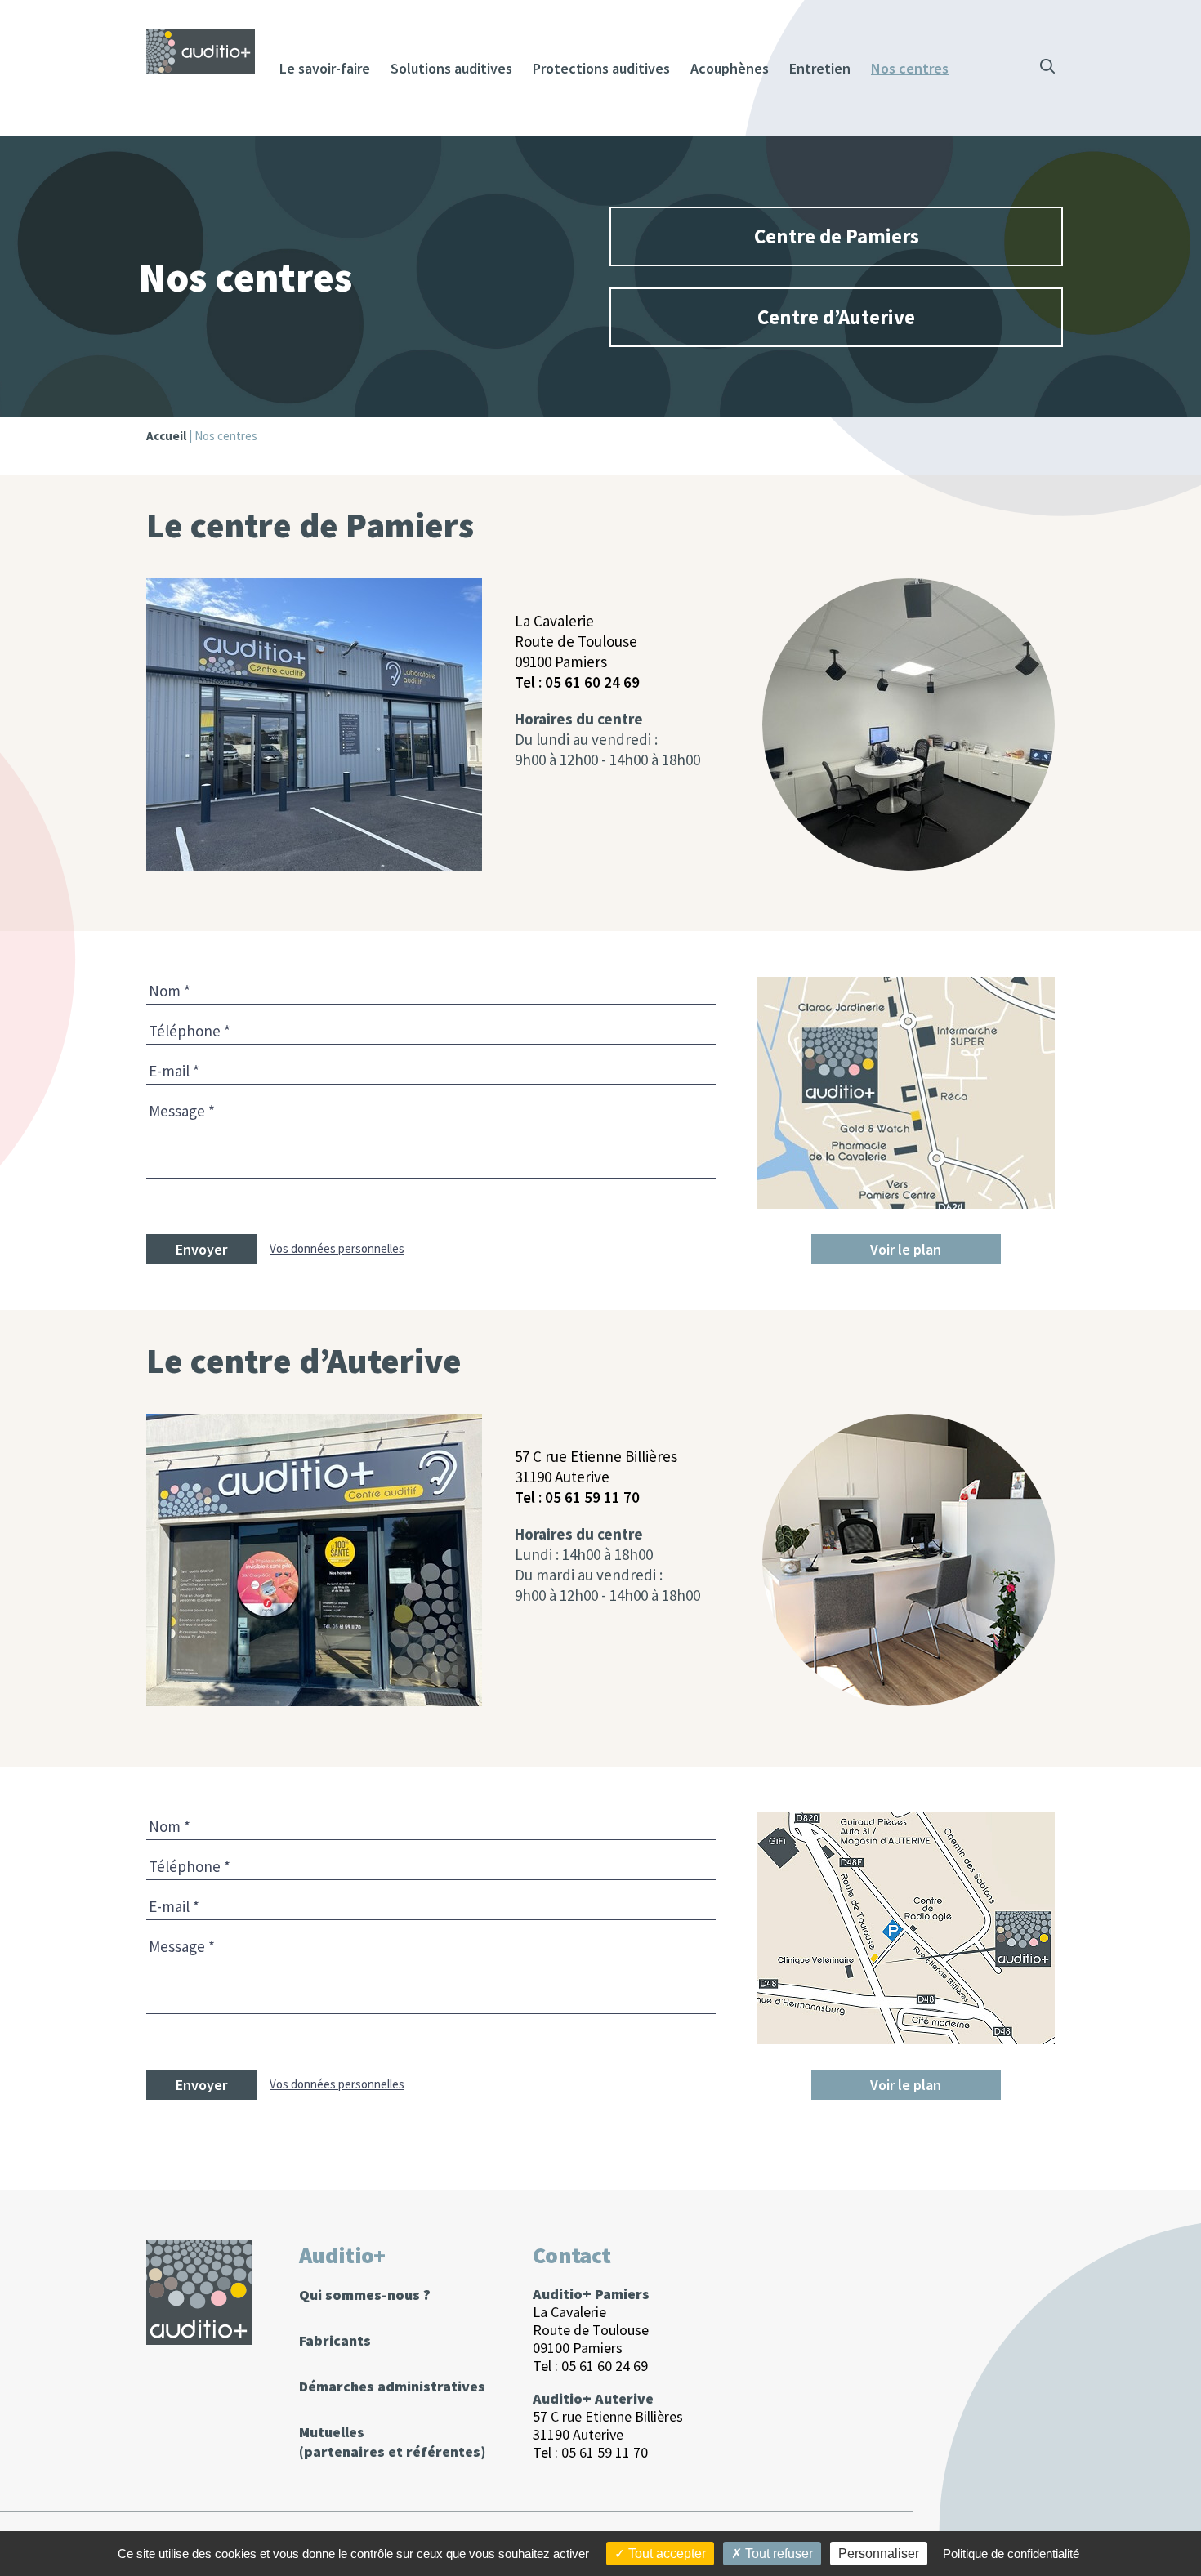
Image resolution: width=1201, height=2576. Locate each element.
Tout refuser (777, 2554)
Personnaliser (879, 2554)
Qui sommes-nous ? (365, 2295)
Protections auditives (601, 68)
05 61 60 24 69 (592, 682)
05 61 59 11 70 (592, 1497)
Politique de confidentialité (1011, 2554)
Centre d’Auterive (836, 317)
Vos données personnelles (337, 1248)
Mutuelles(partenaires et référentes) (392, 2442)
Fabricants (335, 2340)
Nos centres (910, 68)
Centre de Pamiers (837, 236)
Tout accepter (665, 2554)
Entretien (820, 68)
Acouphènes (730, 68)
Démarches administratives (392, 2386)
